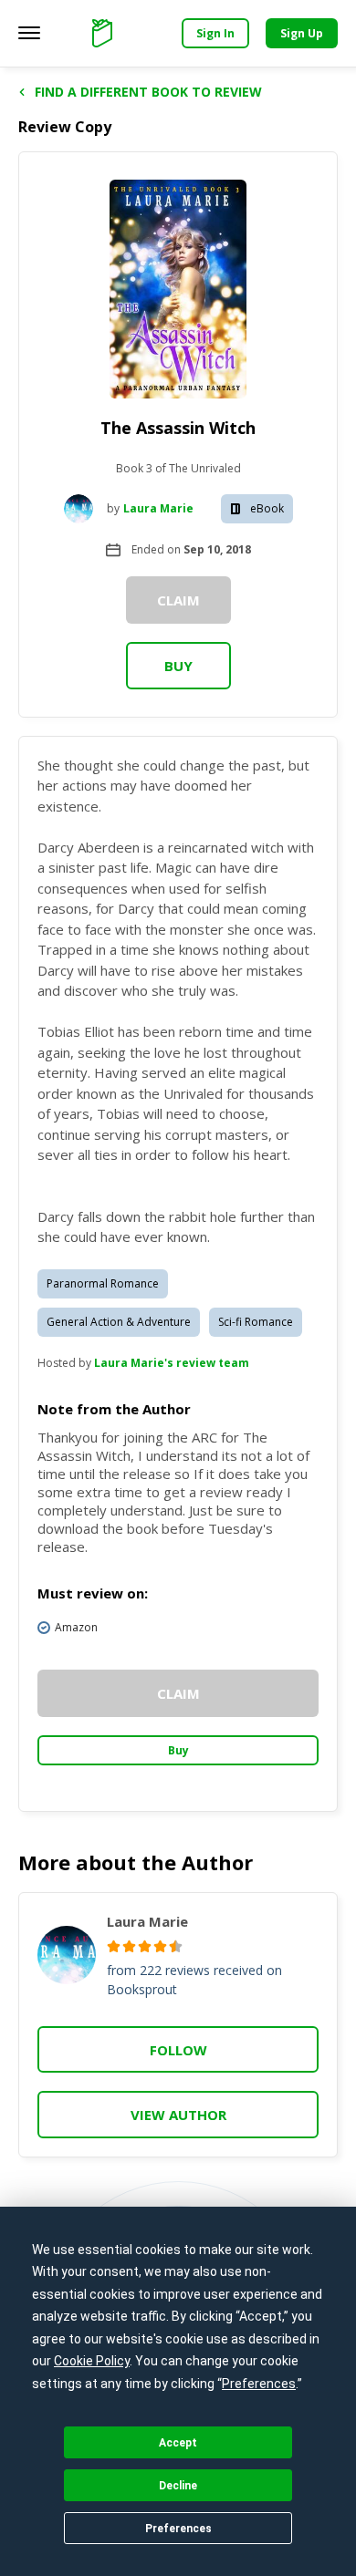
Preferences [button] (259, 2384)
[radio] (114, 1946)
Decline (178, 2486)
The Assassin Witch (178, 428)
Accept (178, 2443)
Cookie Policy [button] (92, 2361)
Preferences (178, 2529)
